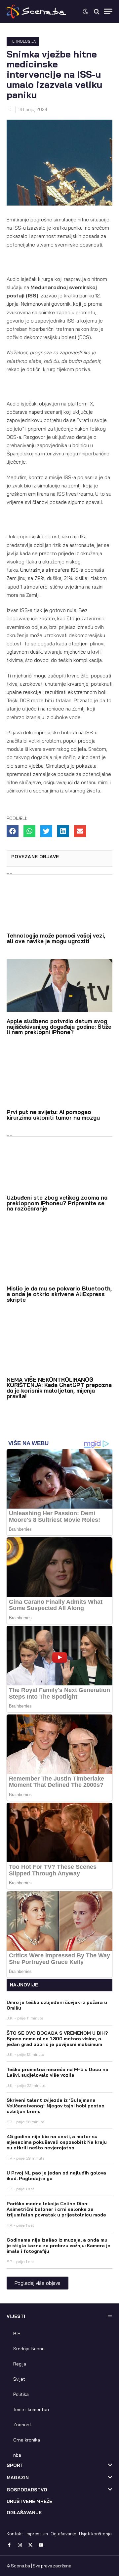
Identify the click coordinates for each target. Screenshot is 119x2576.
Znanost (22, 2425)
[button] (13, 831)
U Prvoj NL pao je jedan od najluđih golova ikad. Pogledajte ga (56, 2176)
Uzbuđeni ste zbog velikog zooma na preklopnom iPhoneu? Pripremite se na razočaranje (57, 1203)
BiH (17, 2333)
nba (17, 2455)
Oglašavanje (63, 2534)
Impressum (37, 2534)
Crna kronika (27, 2440)
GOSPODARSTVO (27, 2490)
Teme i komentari (31, 2409)
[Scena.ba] (36, 12)
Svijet (19, 2379)
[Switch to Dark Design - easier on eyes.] (85, 12)
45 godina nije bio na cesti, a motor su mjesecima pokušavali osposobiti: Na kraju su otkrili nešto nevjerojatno (57, 2142)
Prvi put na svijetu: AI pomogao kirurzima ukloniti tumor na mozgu (53, 1115)
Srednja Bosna (29, 2349)
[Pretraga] (97, 11)
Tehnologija (23, 41)
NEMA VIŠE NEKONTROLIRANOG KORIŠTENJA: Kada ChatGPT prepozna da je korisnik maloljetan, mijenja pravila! (59, 1388)
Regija (20, 2364)
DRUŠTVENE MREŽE (29, 2501)
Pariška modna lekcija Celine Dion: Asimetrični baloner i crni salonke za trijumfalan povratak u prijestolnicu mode (56, 2209)
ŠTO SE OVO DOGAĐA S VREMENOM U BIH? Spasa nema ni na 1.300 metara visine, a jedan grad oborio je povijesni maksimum (57, 2039)
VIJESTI (16, 2316)
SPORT (15, 2465)
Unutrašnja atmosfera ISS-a (52, 570)
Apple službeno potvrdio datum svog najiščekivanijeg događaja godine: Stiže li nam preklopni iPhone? (59, 1027)
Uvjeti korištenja (95, 2534)
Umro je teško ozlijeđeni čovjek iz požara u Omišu (57, 2005)
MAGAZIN (18, 2478)
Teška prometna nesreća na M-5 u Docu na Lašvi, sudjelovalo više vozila (58, 2072)
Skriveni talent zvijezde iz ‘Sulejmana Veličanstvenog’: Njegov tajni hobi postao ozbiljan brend (56, 2106)
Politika (21, 2394)
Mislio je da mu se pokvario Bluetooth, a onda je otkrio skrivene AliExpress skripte (59, 1294)
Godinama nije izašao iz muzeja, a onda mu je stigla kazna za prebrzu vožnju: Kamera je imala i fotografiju (59, 2246)
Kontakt (15, 2534)
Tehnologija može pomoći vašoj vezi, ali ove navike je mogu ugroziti (56, 938)
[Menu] (108, 11)
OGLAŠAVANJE (24, 2513)
